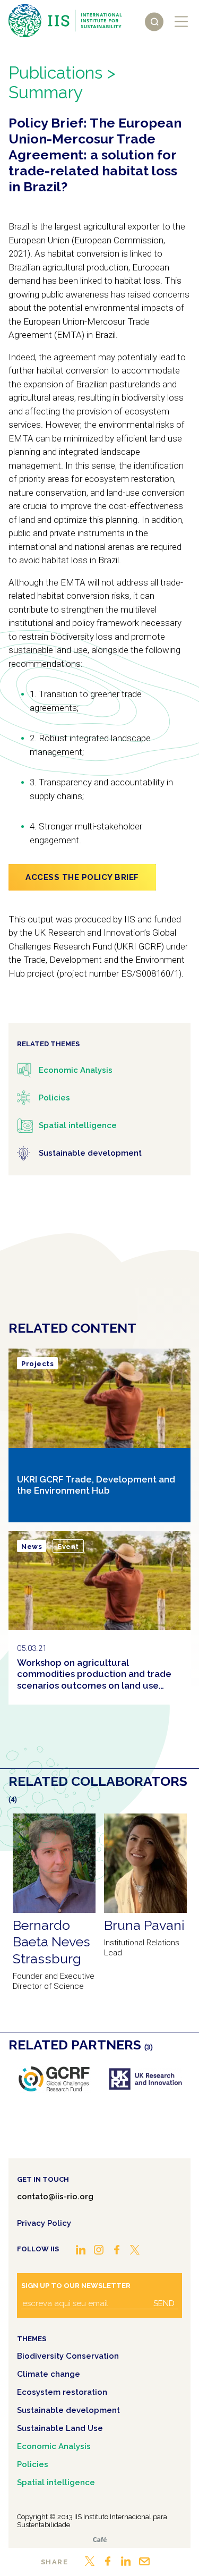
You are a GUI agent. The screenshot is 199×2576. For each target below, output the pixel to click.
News (32, 1547)
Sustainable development (68, 2410)
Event (68, 1547)
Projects (37, 1364)
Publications (55, 73)
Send (164, 2303)
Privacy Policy (44, 2223)
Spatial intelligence (56, 2482)
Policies (33, 2464)
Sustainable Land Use (60, 2428)
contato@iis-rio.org (55, 2197)
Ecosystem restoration (62, 2392)
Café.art (100, 2540)
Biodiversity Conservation (68, 2356)
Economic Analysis (54, 2446)
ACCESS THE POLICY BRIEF (82, 877)
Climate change (49, 2374)
